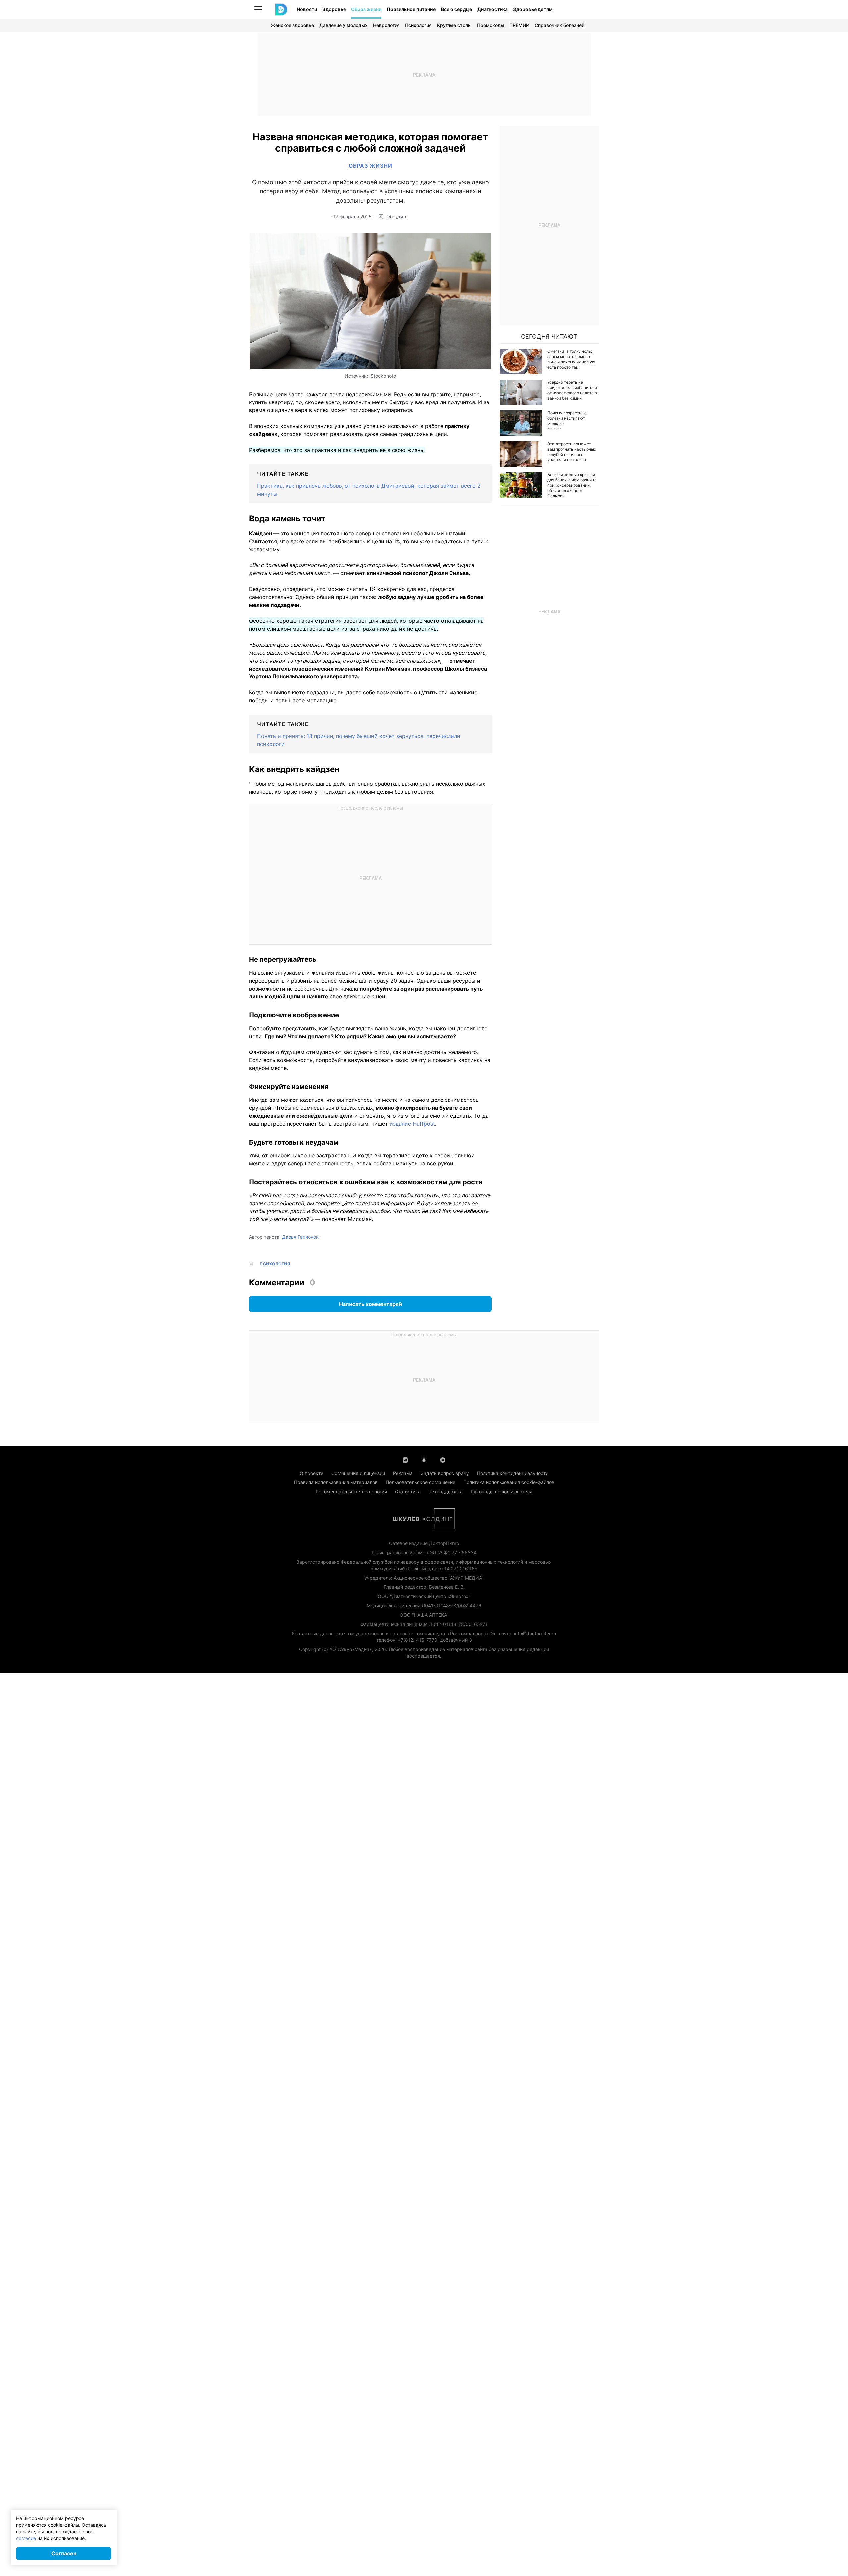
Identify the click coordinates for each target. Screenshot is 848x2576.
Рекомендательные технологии (351, 1492)
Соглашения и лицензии (358, 1473)
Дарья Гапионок (300, 1237)
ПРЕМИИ (519, 25)
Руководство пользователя (502, 1492)
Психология (418, 25)
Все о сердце (456, 9)
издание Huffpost (412, 1124)
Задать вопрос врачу (445, 1473)
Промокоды (491, 25)
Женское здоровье (292, 25)
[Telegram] (443, 1459)
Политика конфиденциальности (513, 1473)
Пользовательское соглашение (421, 1482)
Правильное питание (411, 9)
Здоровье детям (533, 9)
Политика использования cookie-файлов (509, 1482)
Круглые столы (454, 25)
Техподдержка (446, 1492)
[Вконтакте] (405, 1459)
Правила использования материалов (336, 1482)
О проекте (312, 1473)
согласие (26, 2538)
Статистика (408, 1492)
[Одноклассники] (424, 1459)
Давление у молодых (344, 25)
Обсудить (397, 217)
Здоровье (334, 9)
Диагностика (493, 9)
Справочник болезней (559, 25)
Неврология (386, 25)
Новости (307, 9)
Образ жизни (366, 9)
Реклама (403, 1473)
